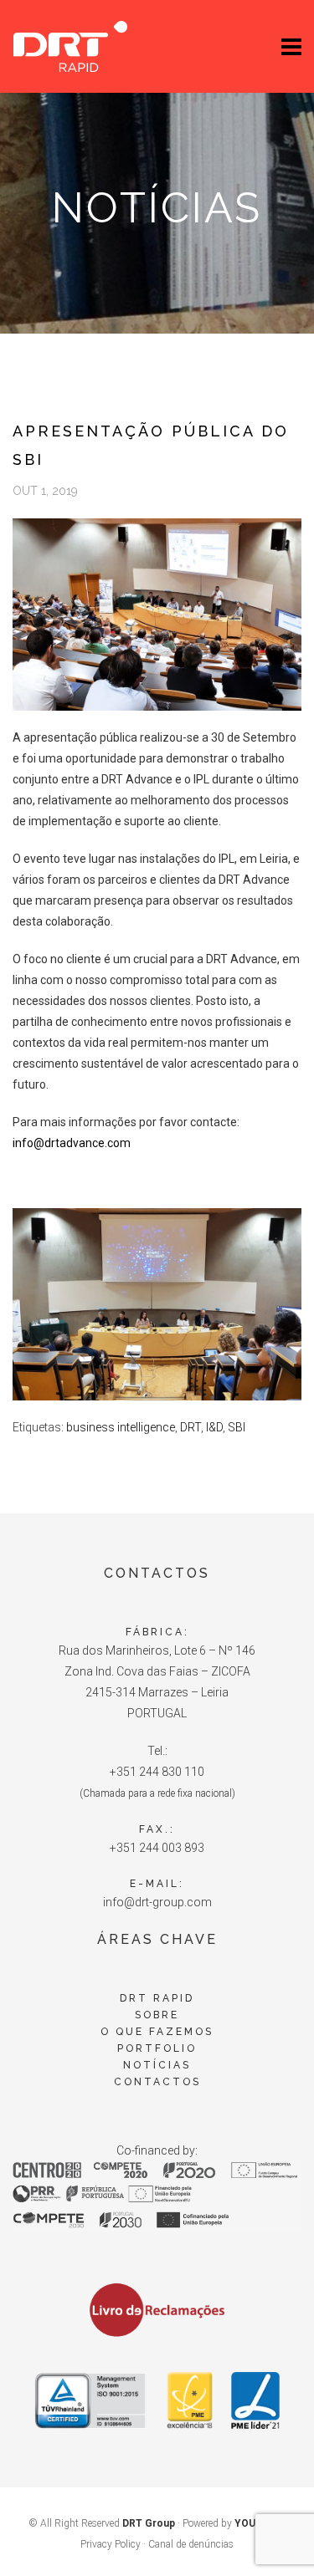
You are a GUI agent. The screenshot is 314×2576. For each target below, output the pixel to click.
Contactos (157, 2082)
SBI (237, 1427)
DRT (190, 1427)
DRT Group (149, 2523)
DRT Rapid (157, 1998)
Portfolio (157, 2048)
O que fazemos (157, 2032)
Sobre (157, 2015)
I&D (214, 1427)
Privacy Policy (111, 2544)
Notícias (157, 2065)
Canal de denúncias (191, 2544)
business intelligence (121, 1427)
